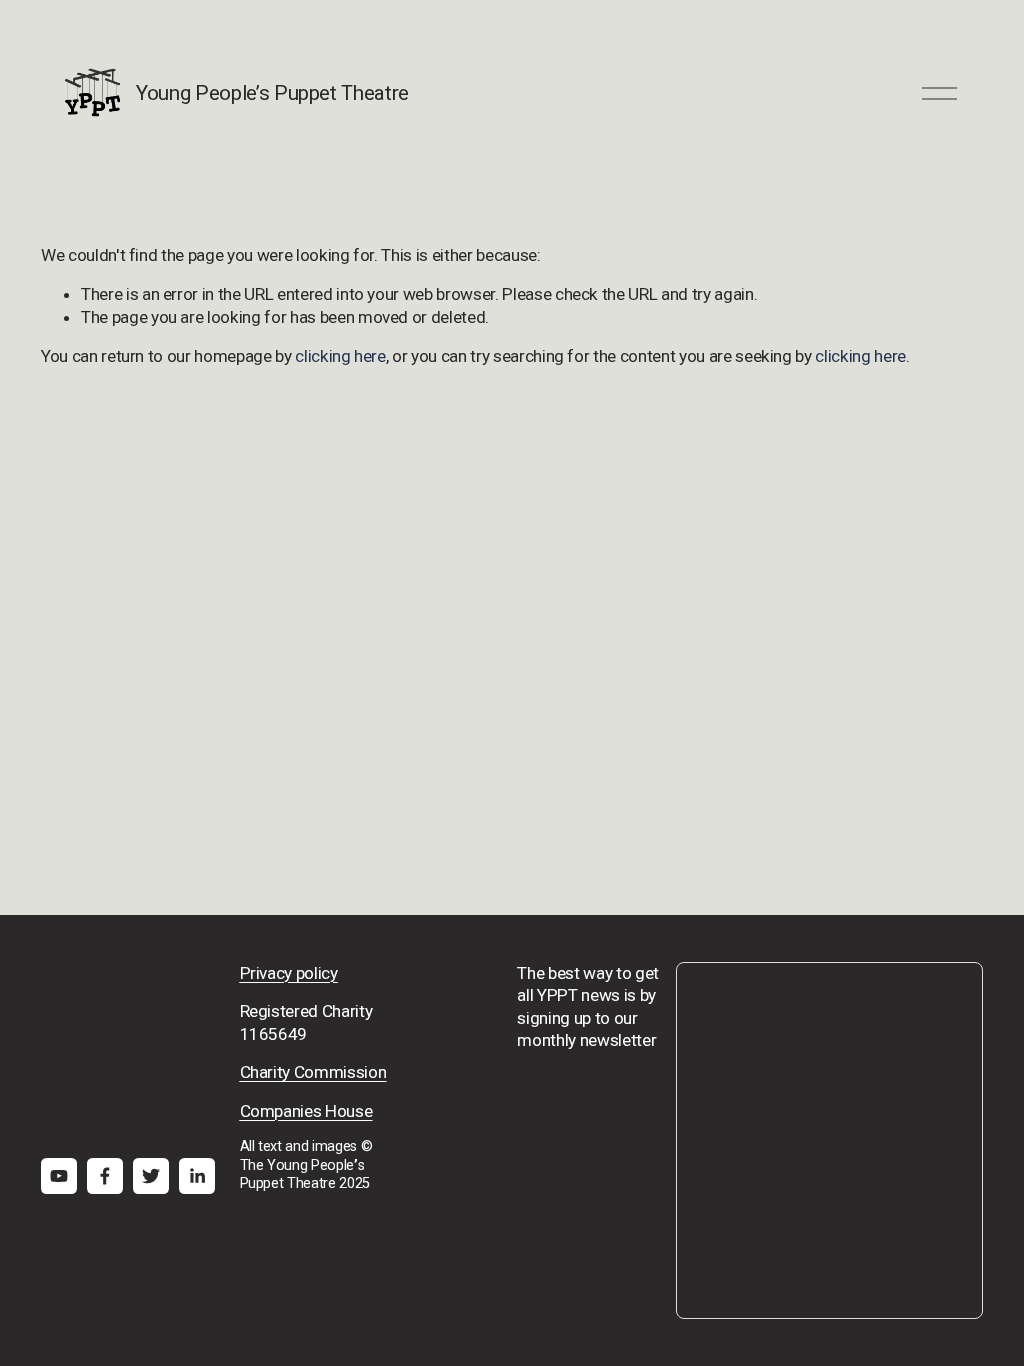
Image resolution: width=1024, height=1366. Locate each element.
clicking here (340, 356)
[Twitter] (151, 1176)
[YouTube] (59, 1176)
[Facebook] (105, 1176)
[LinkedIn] (197, 1176)
